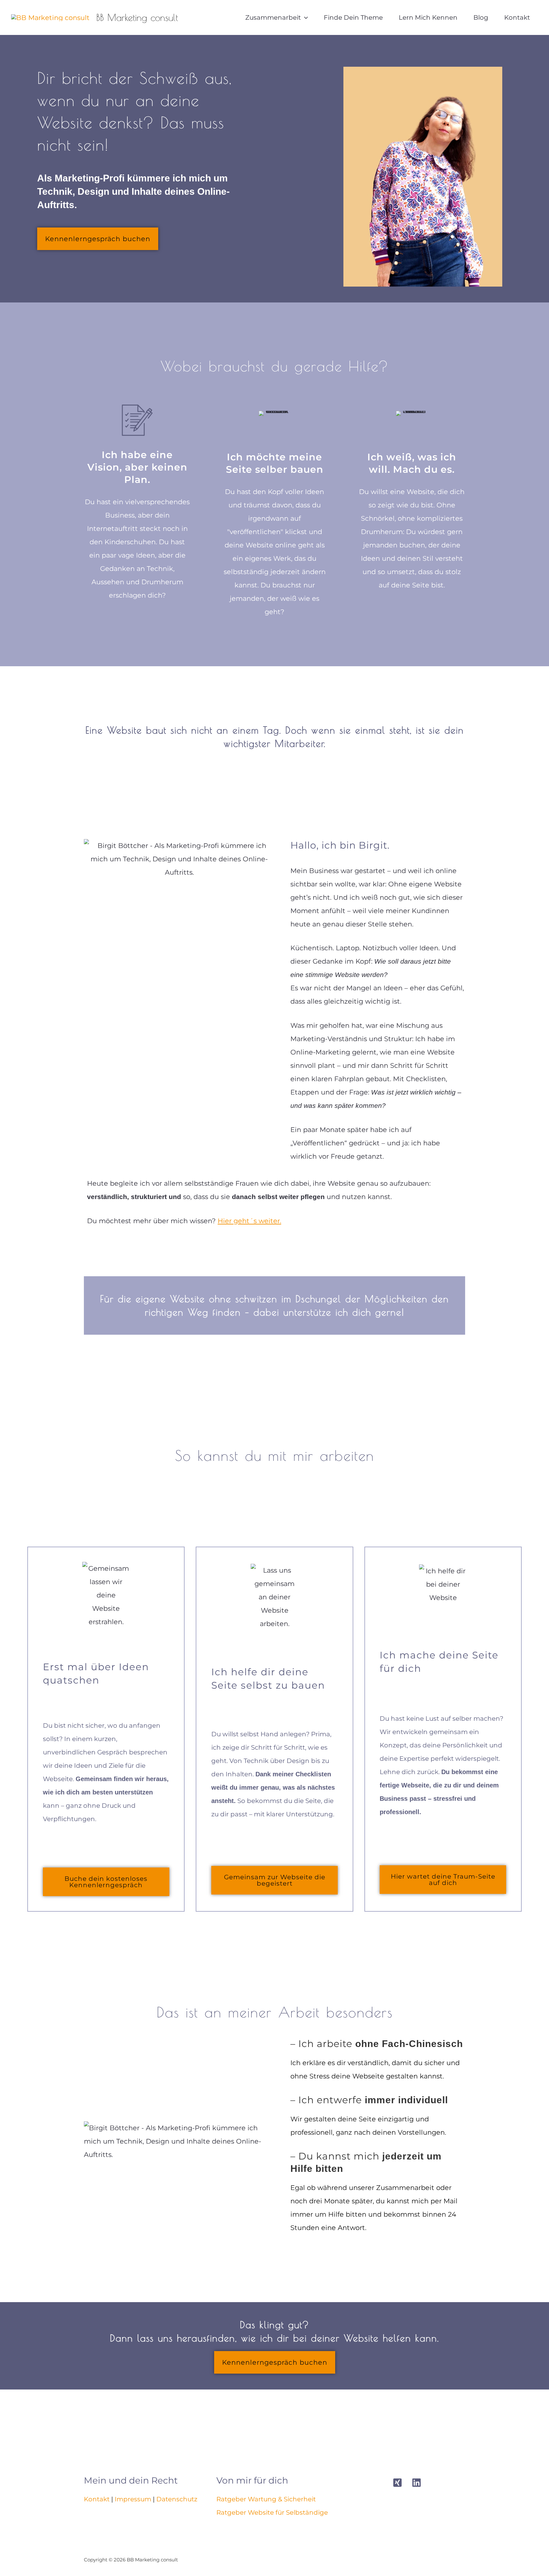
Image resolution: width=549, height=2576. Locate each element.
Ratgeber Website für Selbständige (272, 2512)
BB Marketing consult (137, 17)
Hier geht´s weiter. (249, 1221)
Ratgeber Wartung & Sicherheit (266, 2499)
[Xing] (397, 2483)
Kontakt (97, 2499)
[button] (304, 17)
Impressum (133, 2499)
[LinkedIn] (417, 2483)
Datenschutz (177, 2499)
